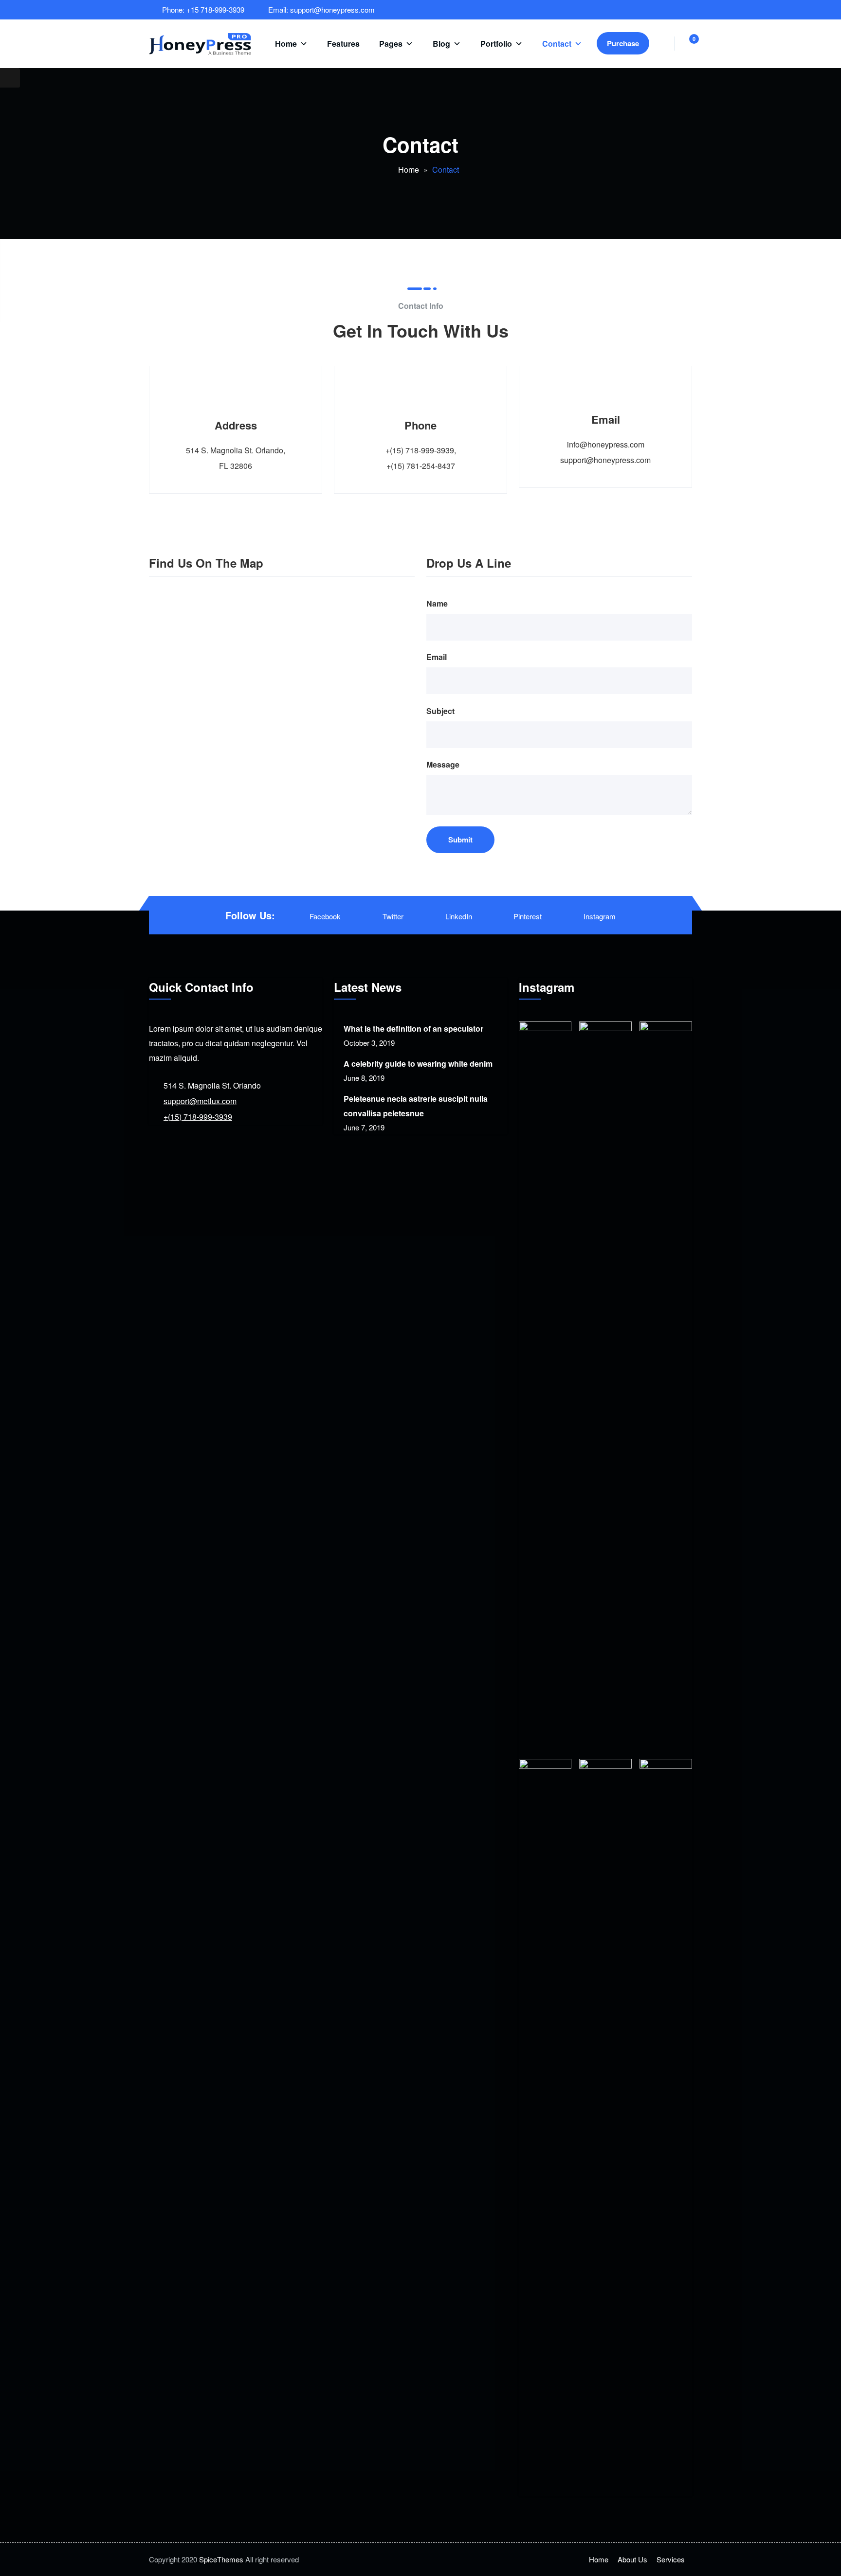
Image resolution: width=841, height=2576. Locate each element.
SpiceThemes (221, 2559)
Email (437, 657)
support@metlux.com (200, 1101)
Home (286, 44)
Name (437, 603)
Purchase (623, 43)
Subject (440, 711)
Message (443, 764)
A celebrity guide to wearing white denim (418, 1064)
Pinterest (528, 916)
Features (343, 44)
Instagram (600, 916)
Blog (441, 44)
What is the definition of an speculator (413, 1029)
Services (671, 2559)
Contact (557, 44)
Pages (391, 44)
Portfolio (496, 44)
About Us (632, 2559)
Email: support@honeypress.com (321, 9)
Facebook (325, 916)
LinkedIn (459, 916)
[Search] (662, 44)
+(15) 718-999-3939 (198, 1117)
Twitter (393, 916)
